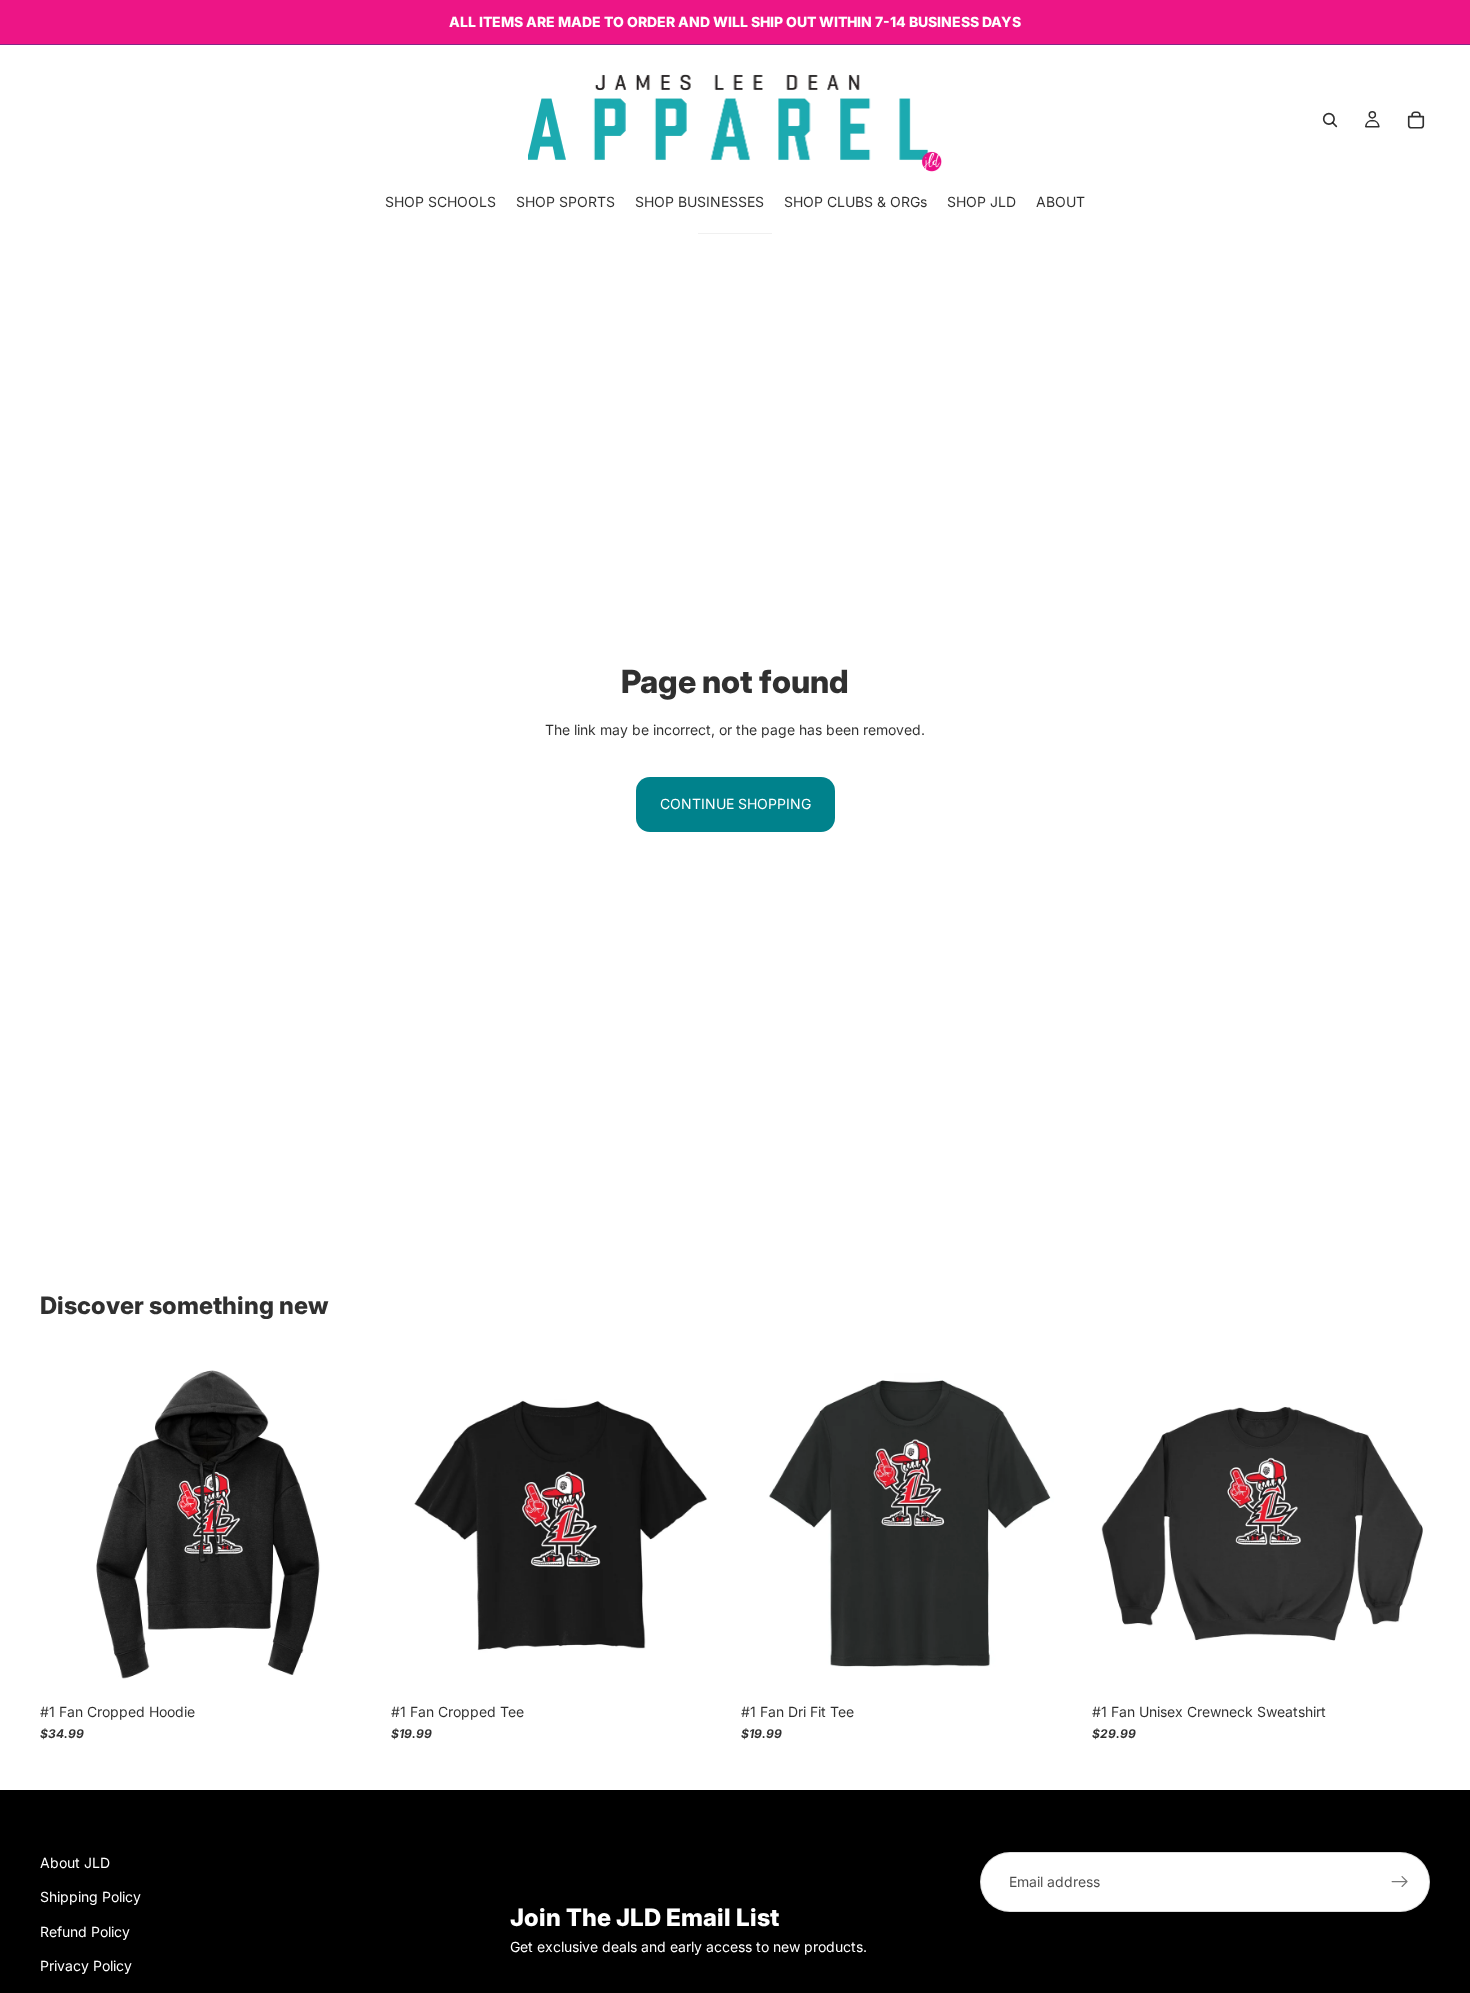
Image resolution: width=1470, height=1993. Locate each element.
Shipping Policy (90, 1896)
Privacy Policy (86, 1965)
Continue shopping (735, 803)
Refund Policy (85, 1930)
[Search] (1330, 120)
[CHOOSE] (348, 1662)
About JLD (75, 1862)
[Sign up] (1400, 1882)
